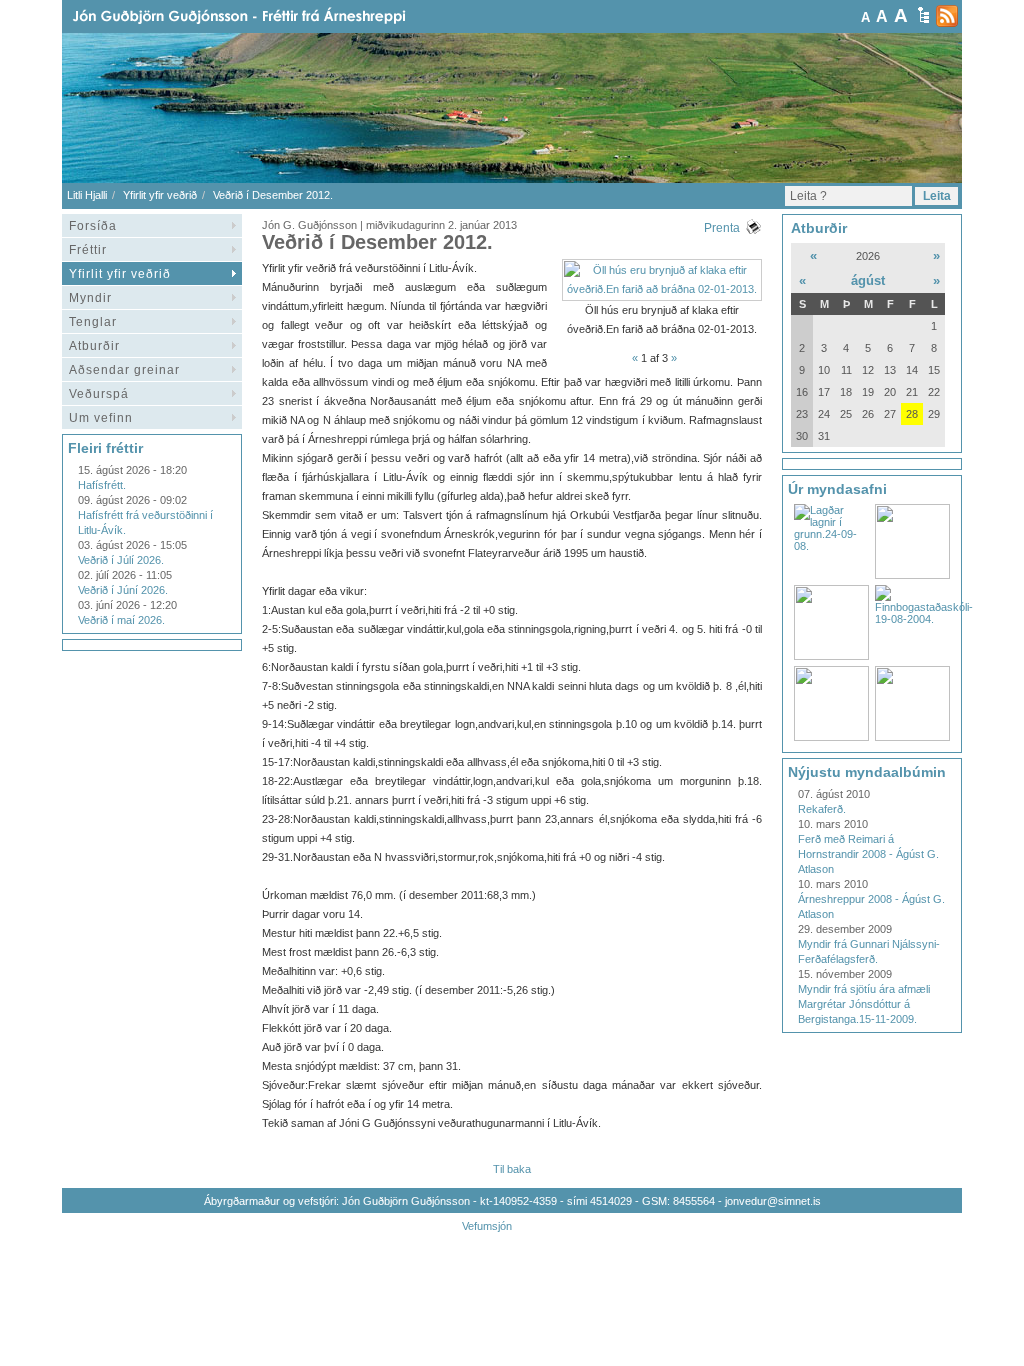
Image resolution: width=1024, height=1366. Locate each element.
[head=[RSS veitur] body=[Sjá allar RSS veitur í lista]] (947, 16)
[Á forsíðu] (271, 16)
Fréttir (88, 250)
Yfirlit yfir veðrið (160, 195)
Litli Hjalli (87, 195)
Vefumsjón (487, 1226)
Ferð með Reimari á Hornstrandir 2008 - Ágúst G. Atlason (868, 854)
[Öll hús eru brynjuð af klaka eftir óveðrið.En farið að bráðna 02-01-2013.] (662, 289)
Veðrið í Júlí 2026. (121, 560)
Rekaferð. (822, 809)
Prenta (722, 228)
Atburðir (94, 346)
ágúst (868, 280)
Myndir (90, 298)
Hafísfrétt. (102, 485)
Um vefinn (101, 418)
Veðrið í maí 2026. (121, 620)
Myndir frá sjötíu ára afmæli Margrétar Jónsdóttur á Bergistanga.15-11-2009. (864, 1004)
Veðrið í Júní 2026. (123, 590)
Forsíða (93, 226)
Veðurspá (99, 394)
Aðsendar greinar (124, 370)
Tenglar (93, 322)
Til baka (512, 1169)
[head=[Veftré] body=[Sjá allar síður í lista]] (923, 15)
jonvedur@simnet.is (773, 1201)
